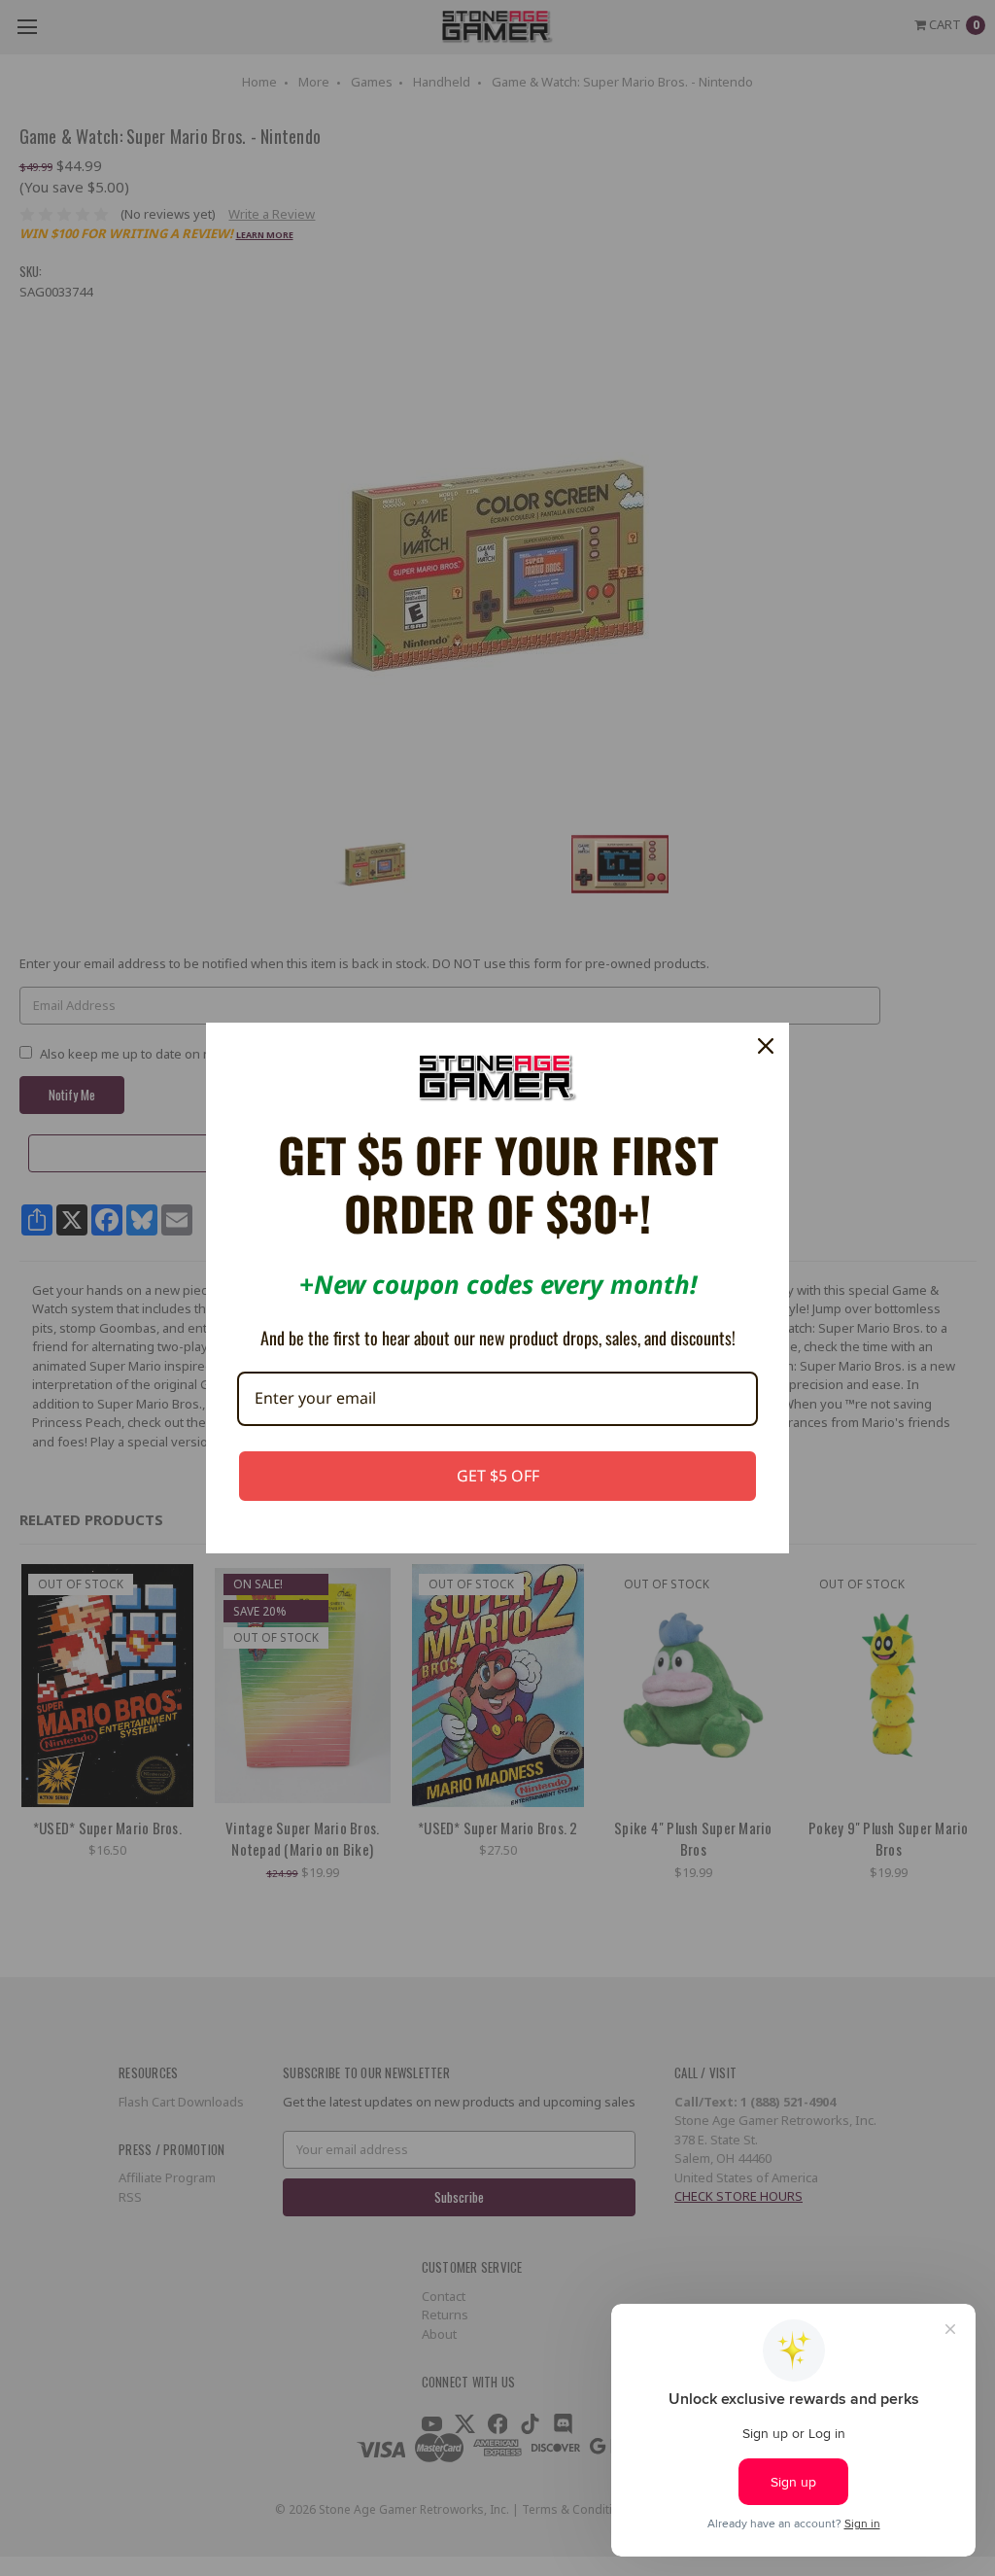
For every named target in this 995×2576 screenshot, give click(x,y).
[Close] (766, 1046)
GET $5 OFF (498, 1476)
